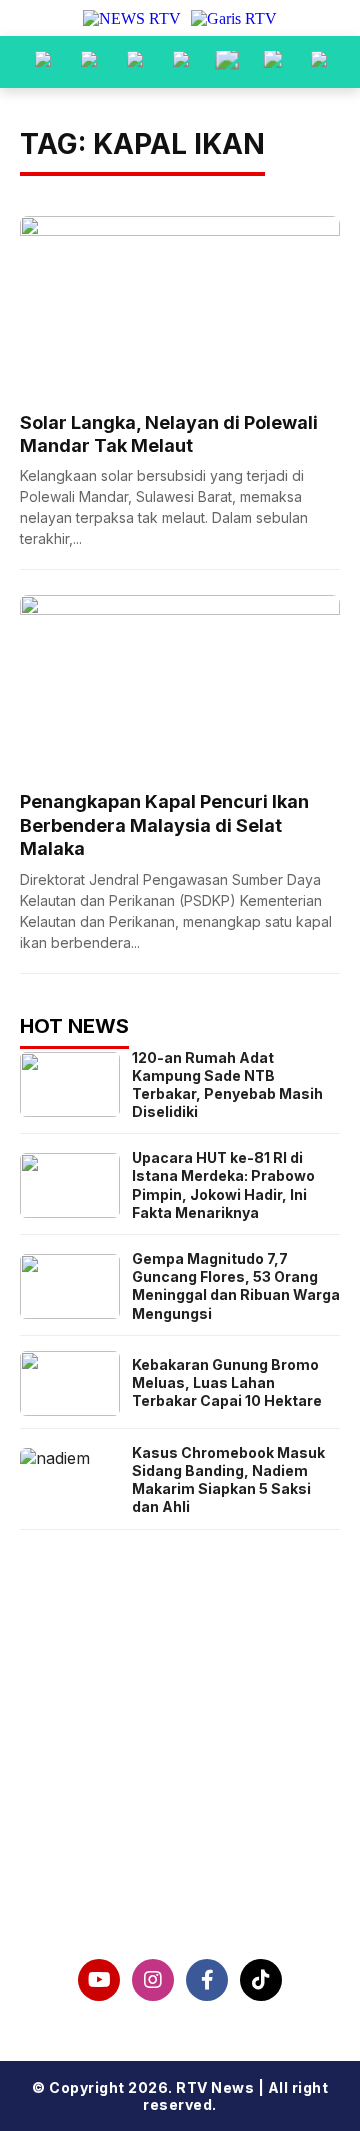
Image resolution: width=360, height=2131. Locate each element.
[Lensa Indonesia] (43, 62)
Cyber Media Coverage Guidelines (180, 1843)
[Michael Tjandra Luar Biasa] (135, 62)
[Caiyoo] (181, 62)
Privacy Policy (180, 1811)
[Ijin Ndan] (89, 62)
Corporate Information (180, 1779)
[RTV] (319, 62)
